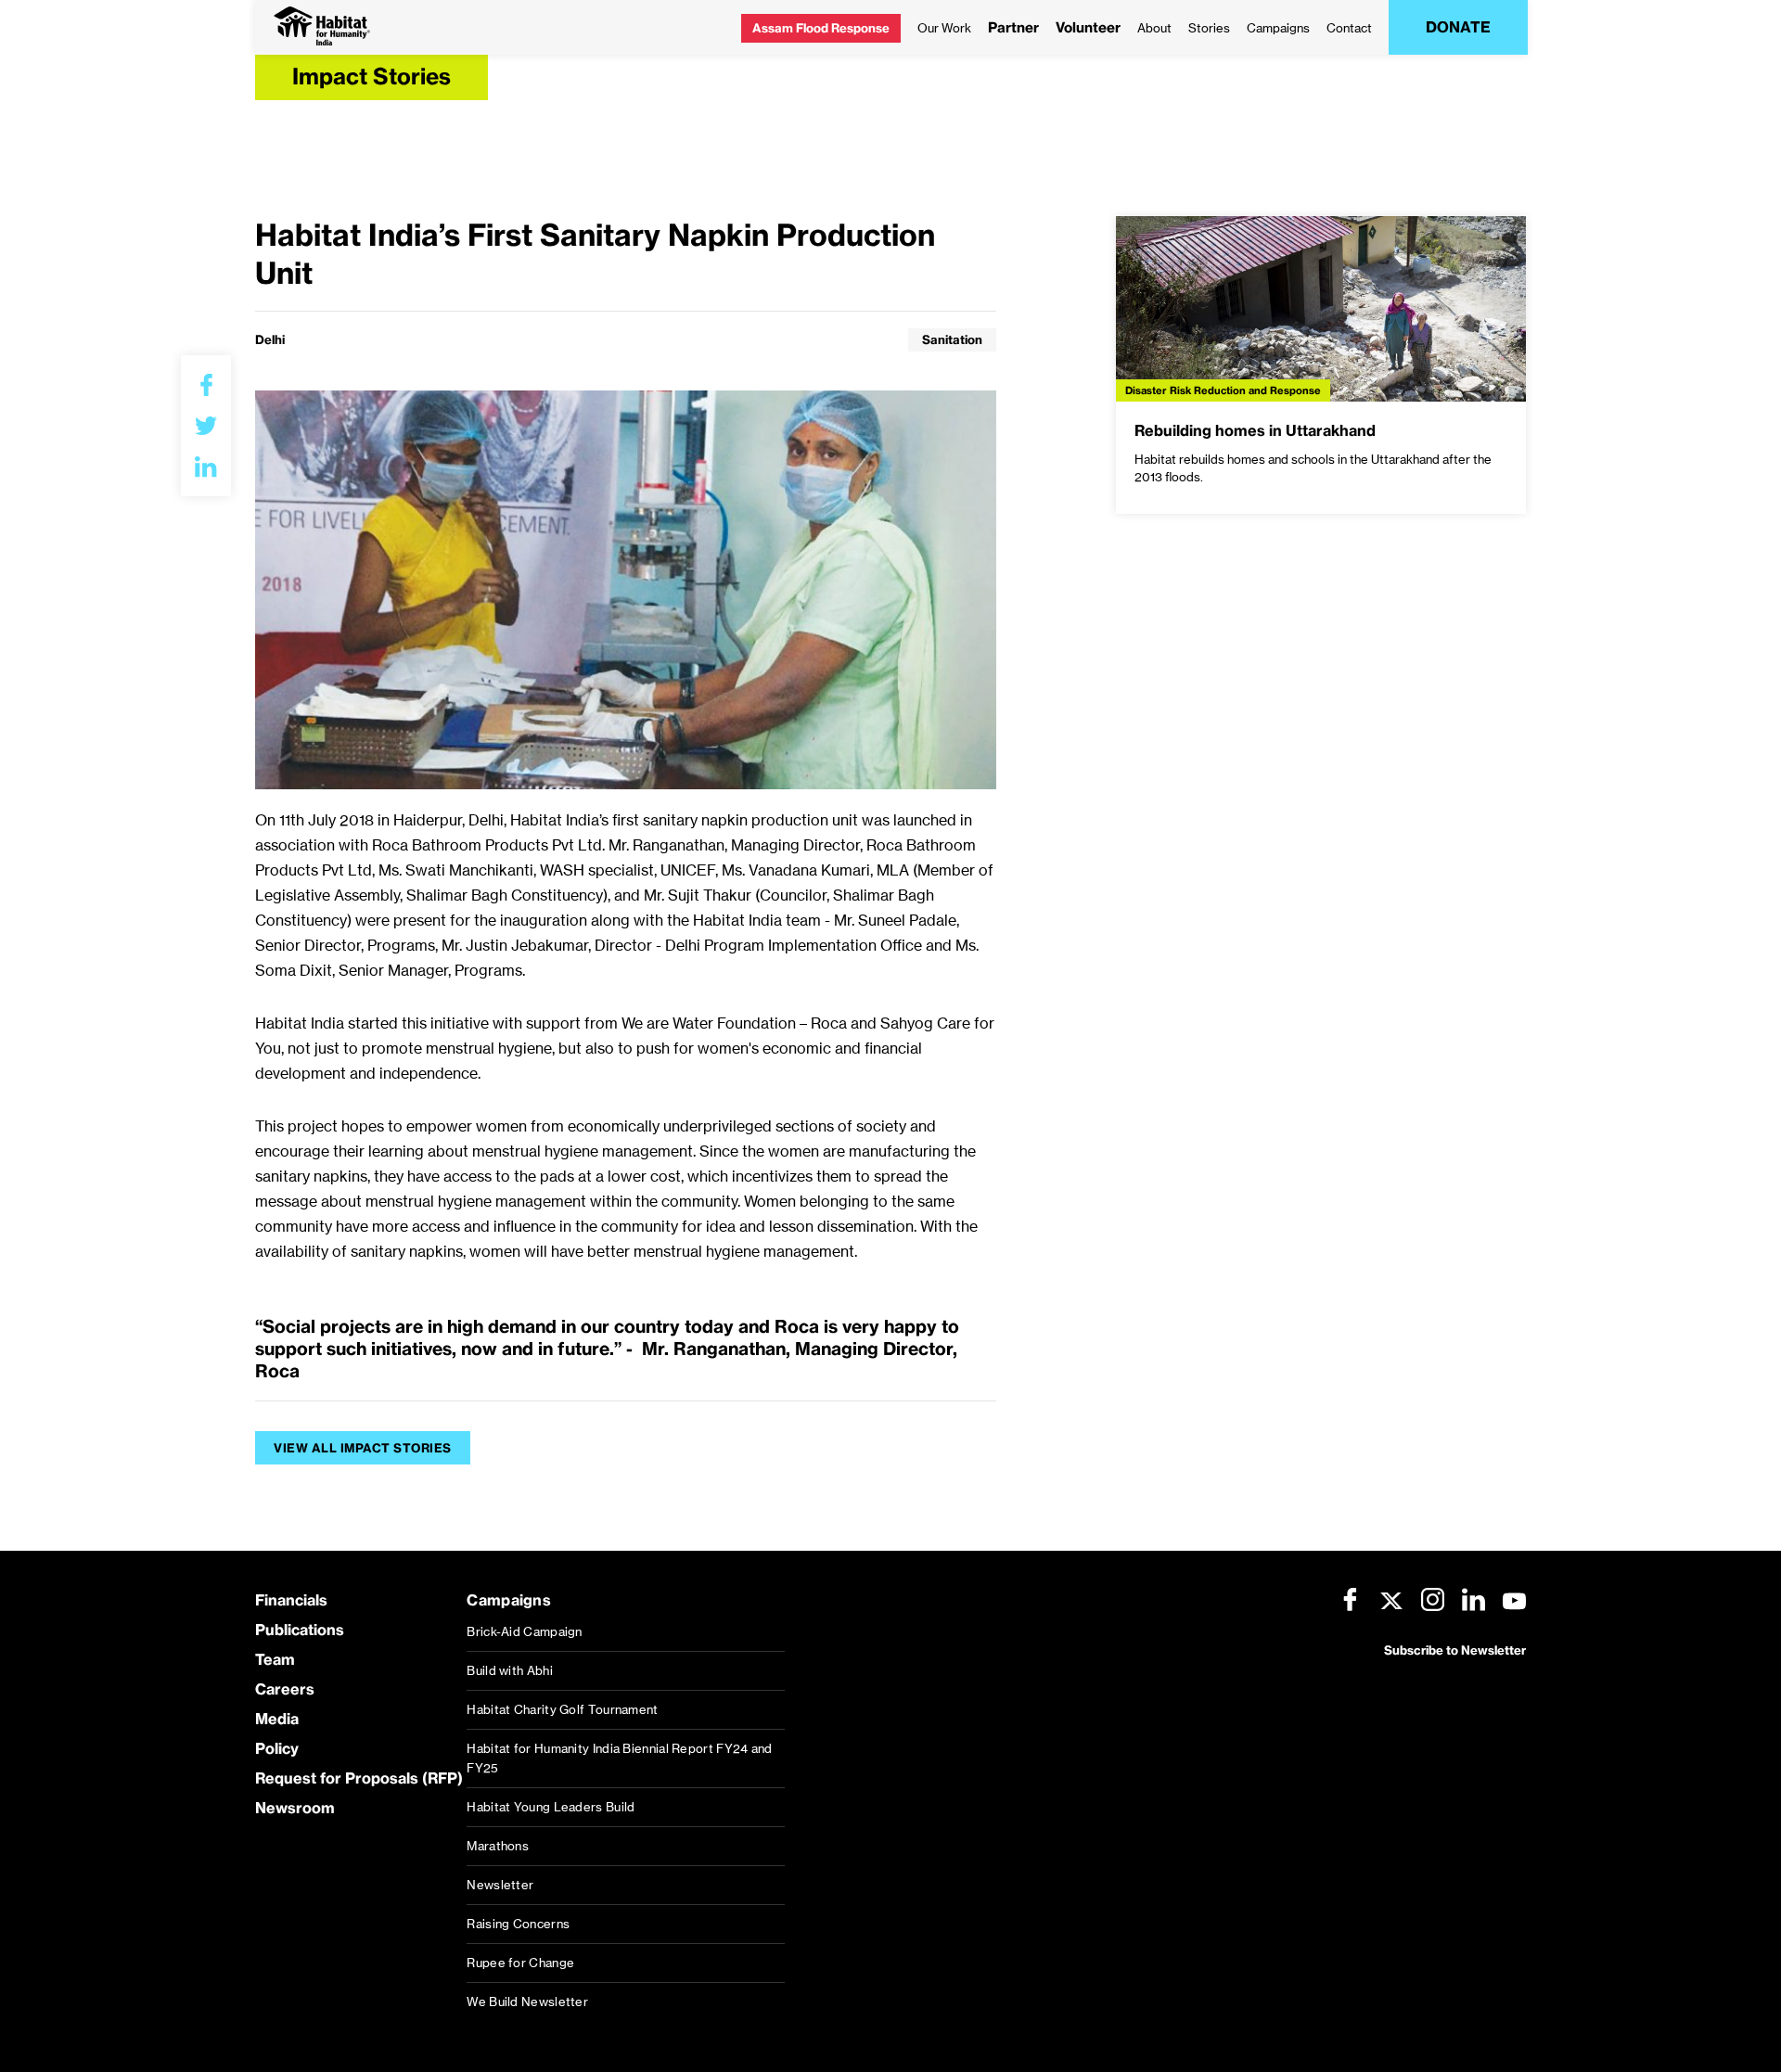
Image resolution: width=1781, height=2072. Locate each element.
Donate (1458, 27)
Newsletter (500, 1885)
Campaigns (1278, 28)
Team (275, 1659)
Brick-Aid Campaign (524, 1631)
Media (277, 1719)
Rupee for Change (520, 1963)
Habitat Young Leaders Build (551, 1807)
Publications (300, 1630)
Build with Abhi (510, 1670)
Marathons (498, 1846)
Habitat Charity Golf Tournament (562, 1709)
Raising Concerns (518, 1924)
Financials (291, 1600)
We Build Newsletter (527, 2002)
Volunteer (1088, 27)
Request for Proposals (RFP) (359, 1778)
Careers (285, 1689)
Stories (1209, 28)
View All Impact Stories (363, 1448)
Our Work (944, 28)
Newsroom (295, 1808)
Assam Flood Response (821, 28)
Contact (1349, 28)
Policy (277, 1748)
